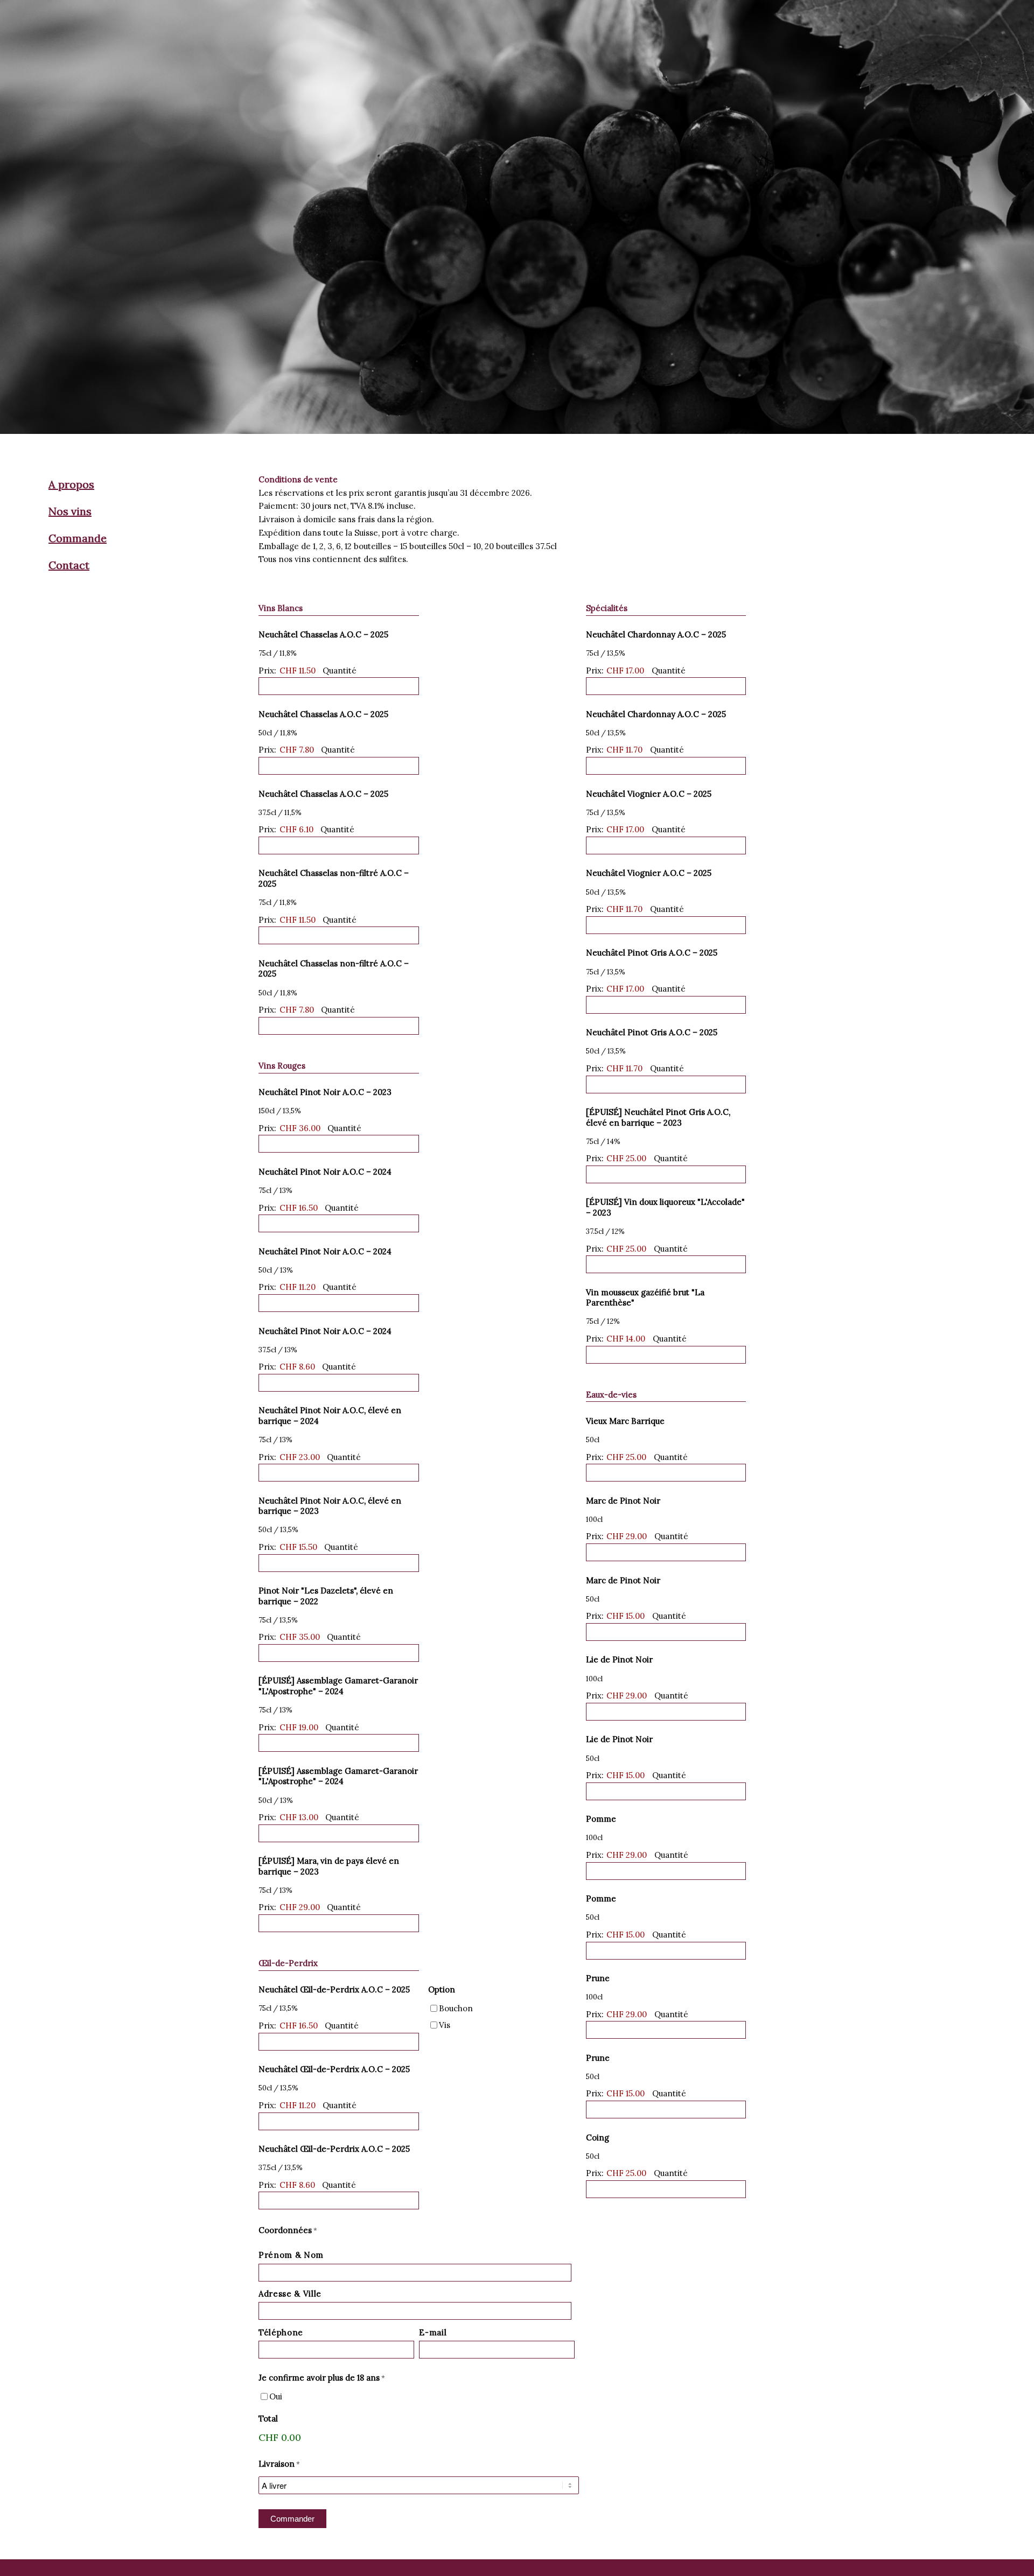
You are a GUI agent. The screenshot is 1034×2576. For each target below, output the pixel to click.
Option (442, 1989)
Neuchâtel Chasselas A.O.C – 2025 (323, 634)
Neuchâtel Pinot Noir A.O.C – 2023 (325, 1092)
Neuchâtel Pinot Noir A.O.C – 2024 (325, 1172)
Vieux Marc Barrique (625, 1421)
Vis (445, 2025)
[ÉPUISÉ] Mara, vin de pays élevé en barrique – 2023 (329, 1866)
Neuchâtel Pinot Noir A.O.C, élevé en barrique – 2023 (330, 1506)
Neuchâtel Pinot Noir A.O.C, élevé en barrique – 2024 (330, 1416)
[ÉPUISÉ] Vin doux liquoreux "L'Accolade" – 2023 (665, 1207)
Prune (598, 1978)
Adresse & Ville (290, 2294)
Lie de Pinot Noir (619, 1659)
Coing (598, 2138)
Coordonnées (288, 2230)
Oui (276, 2396)
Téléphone (281, 2332)
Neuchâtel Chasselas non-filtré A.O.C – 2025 (334, 878)
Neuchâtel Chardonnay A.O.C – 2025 (656, 634)
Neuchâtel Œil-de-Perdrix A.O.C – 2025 (334, 1989)
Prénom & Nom (291, 2255)
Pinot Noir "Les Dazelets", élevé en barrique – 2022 (326, 1596)
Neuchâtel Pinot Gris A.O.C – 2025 (652, 953)
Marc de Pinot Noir (623, 1501)
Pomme (601, 1819)
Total (268, 2419)
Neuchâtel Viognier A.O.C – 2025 (649, 794)
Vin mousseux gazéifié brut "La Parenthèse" (645, 1298)
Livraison (279, 2464)
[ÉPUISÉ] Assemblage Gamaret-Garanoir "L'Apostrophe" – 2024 (338, 1686)
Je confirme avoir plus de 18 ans (322, 2378)
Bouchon (456, 2008)
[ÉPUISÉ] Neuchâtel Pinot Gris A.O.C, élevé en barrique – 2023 (658, 1117)
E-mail (433, 2332)
